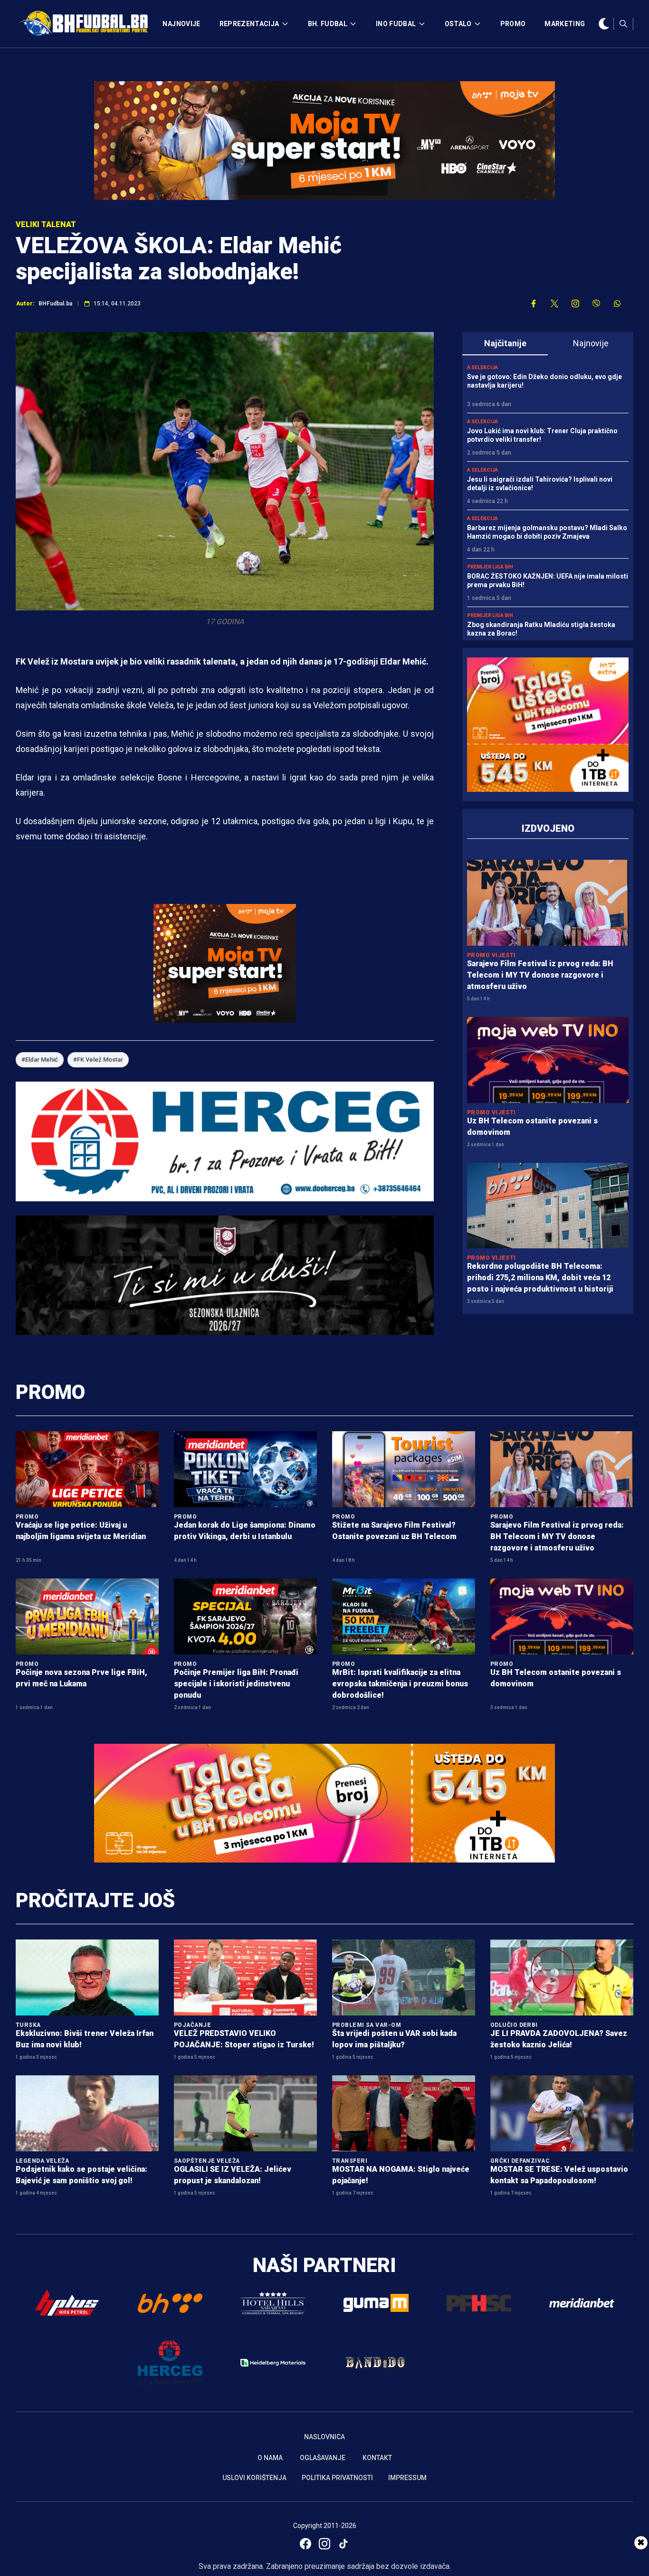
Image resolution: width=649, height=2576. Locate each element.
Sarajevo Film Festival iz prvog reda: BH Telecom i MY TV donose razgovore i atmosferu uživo (540, 975)
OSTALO (458, 24)
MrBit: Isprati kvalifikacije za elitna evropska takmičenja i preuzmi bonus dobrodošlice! (400, 1684)
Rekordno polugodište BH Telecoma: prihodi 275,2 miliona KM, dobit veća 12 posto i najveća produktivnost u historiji (540, 1278)
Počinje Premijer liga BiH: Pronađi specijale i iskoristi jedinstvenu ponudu (236, 1684)
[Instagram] (324, 2544)
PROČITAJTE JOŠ (95, 1900)
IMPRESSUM (407, 2478)
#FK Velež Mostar (98, 1060)
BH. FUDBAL (328, 24)
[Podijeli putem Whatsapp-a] (617, 304)
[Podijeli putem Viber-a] (596, 304)
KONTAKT (377, 2458)
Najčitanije (505, 343)
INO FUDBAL (396, 24)
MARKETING (565, 24)
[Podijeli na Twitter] (554, 304)
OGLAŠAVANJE (323, 2458)
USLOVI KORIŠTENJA (254, 2478)
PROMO (513, 24)
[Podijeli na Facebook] (534, 304)
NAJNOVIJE (181, 24)
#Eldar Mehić (40, 1060)
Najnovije (591, 343)
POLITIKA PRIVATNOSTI (337, 2478)
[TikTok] (344, 2544)
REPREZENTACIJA (249, 24)
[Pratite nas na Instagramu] (575, 304)
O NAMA (270, 2458)
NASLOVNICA (324, 2437)
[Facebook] (305, 2544)
